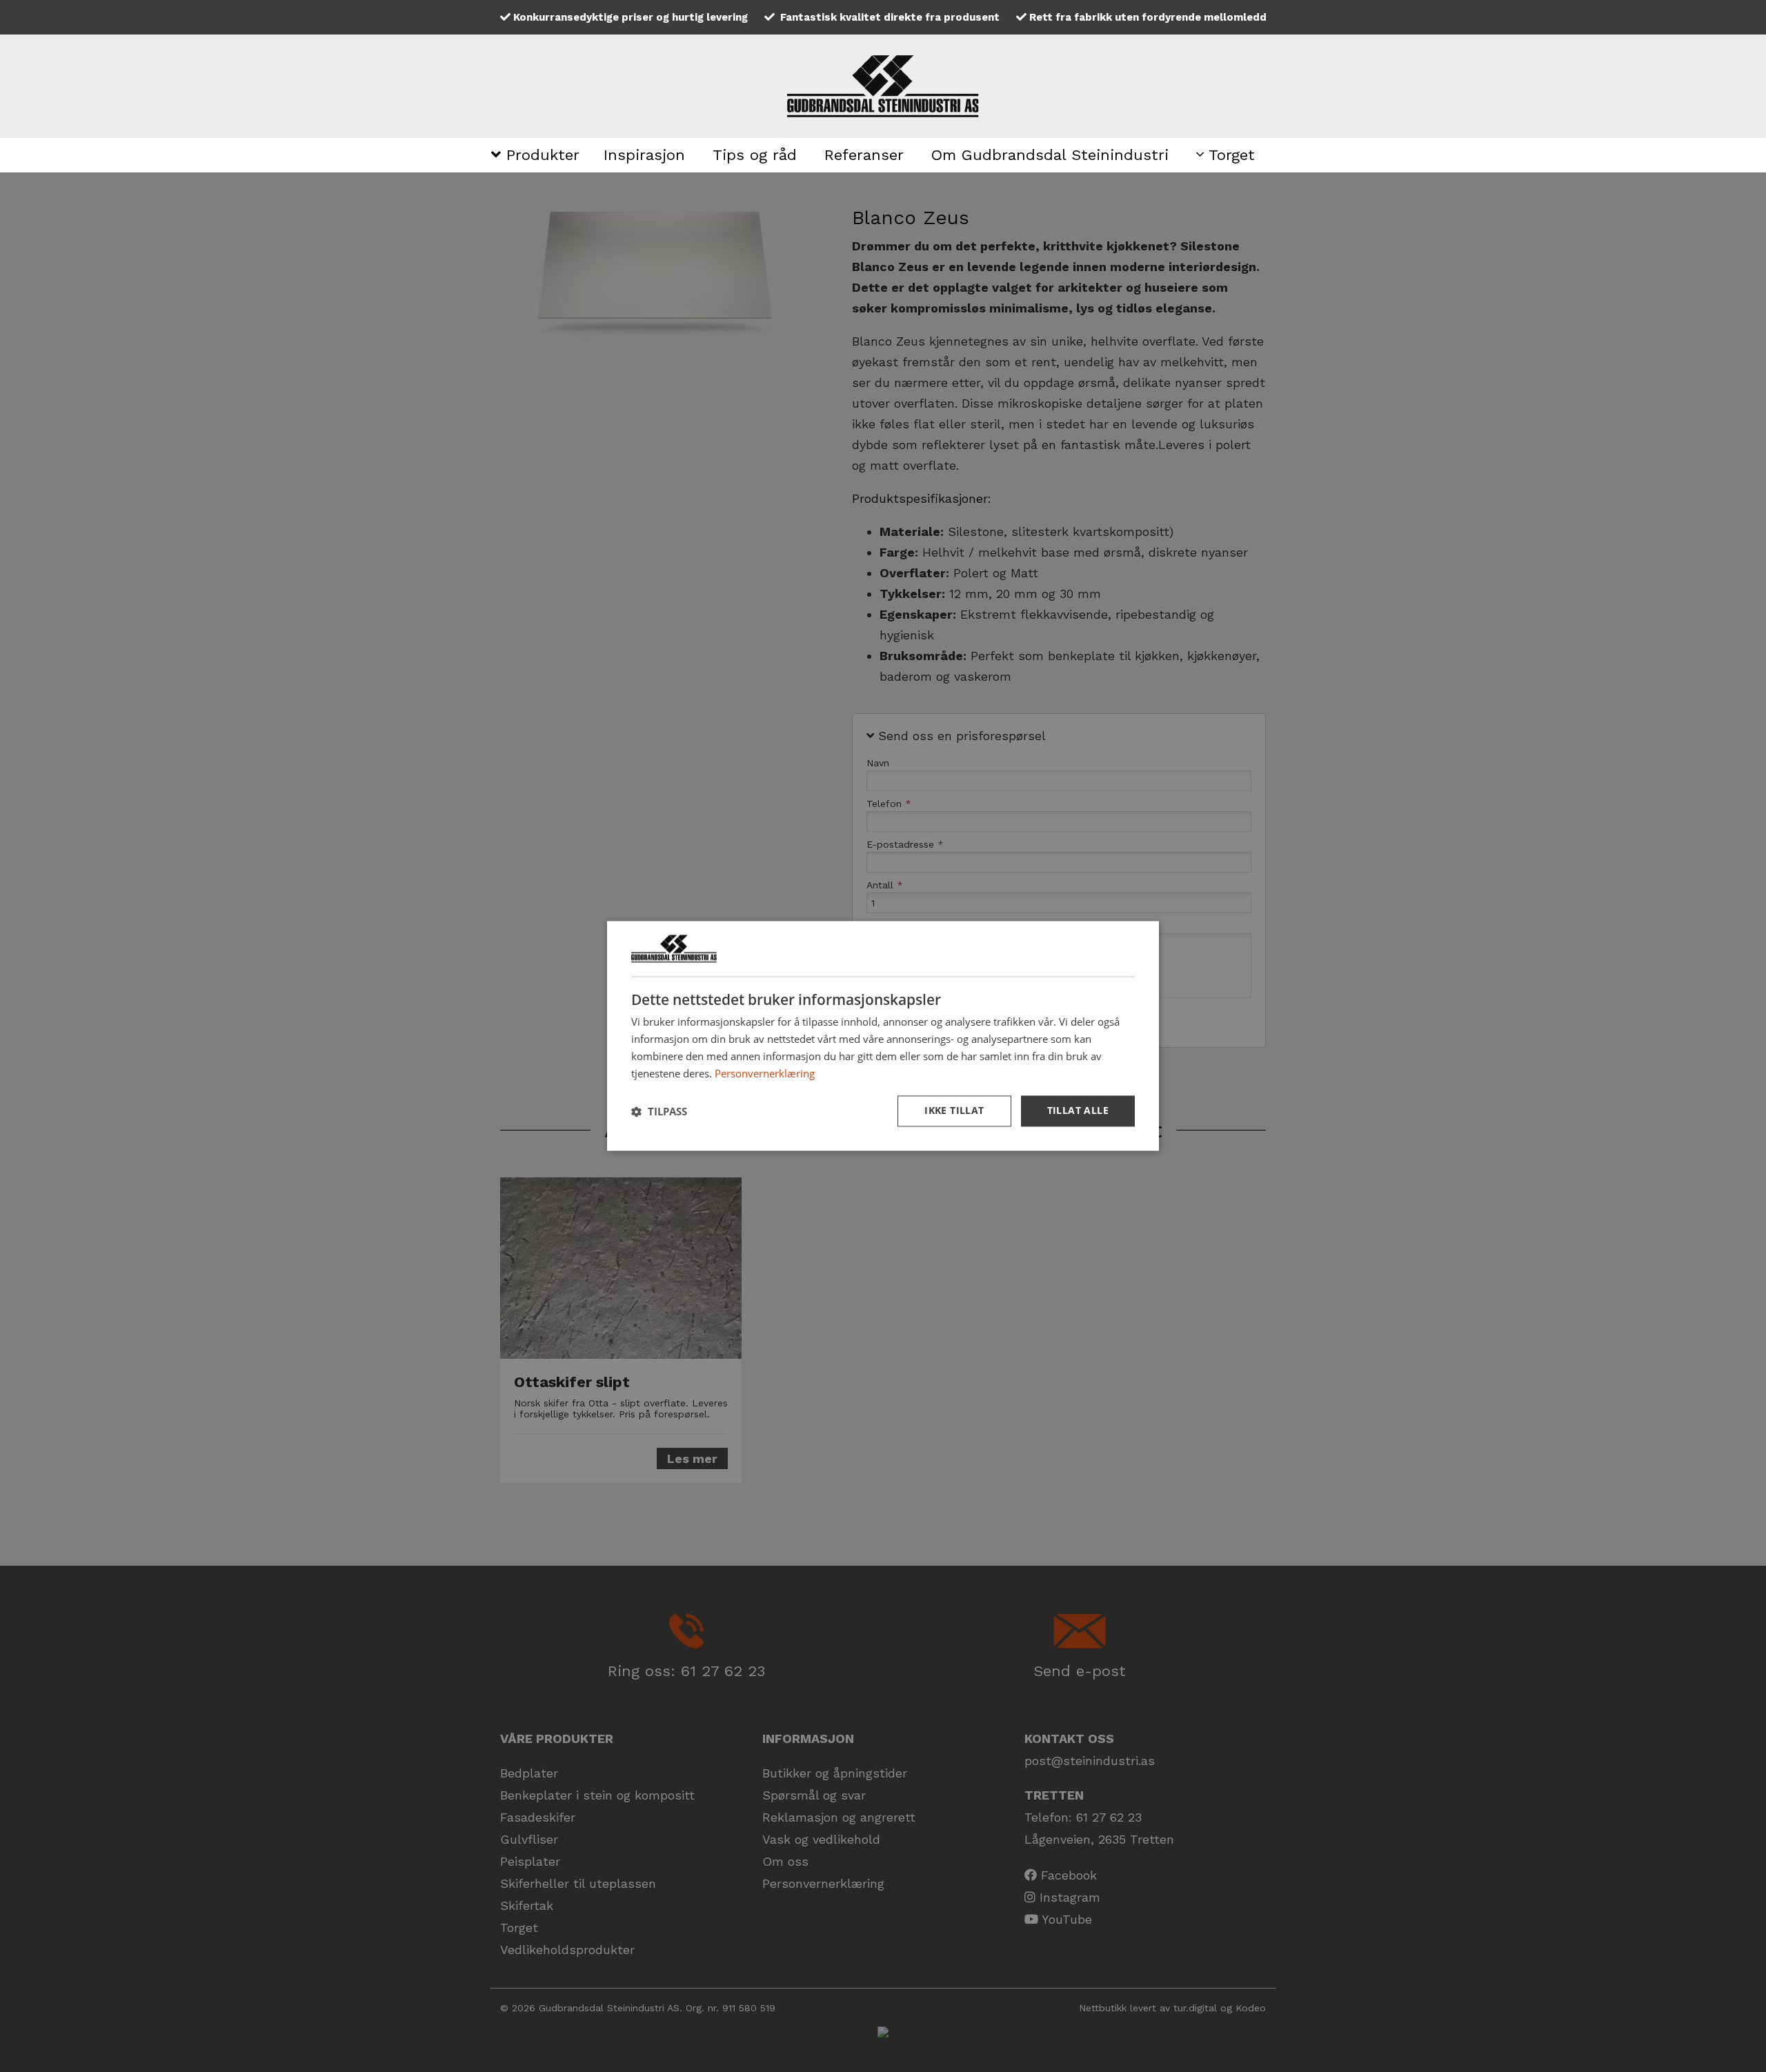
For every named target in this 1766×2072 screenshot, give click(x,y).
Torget (1229, 155)
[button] (659, 1111)
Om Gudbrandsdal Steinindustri (1050, 155)
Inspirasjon (644, 155)
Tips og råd (755, 155)
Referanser (864, 155)
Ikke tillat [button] (954, 1111)
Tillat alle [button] (1078, 1111)
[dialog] (883, 1036)
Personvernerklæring (765, 1073)
